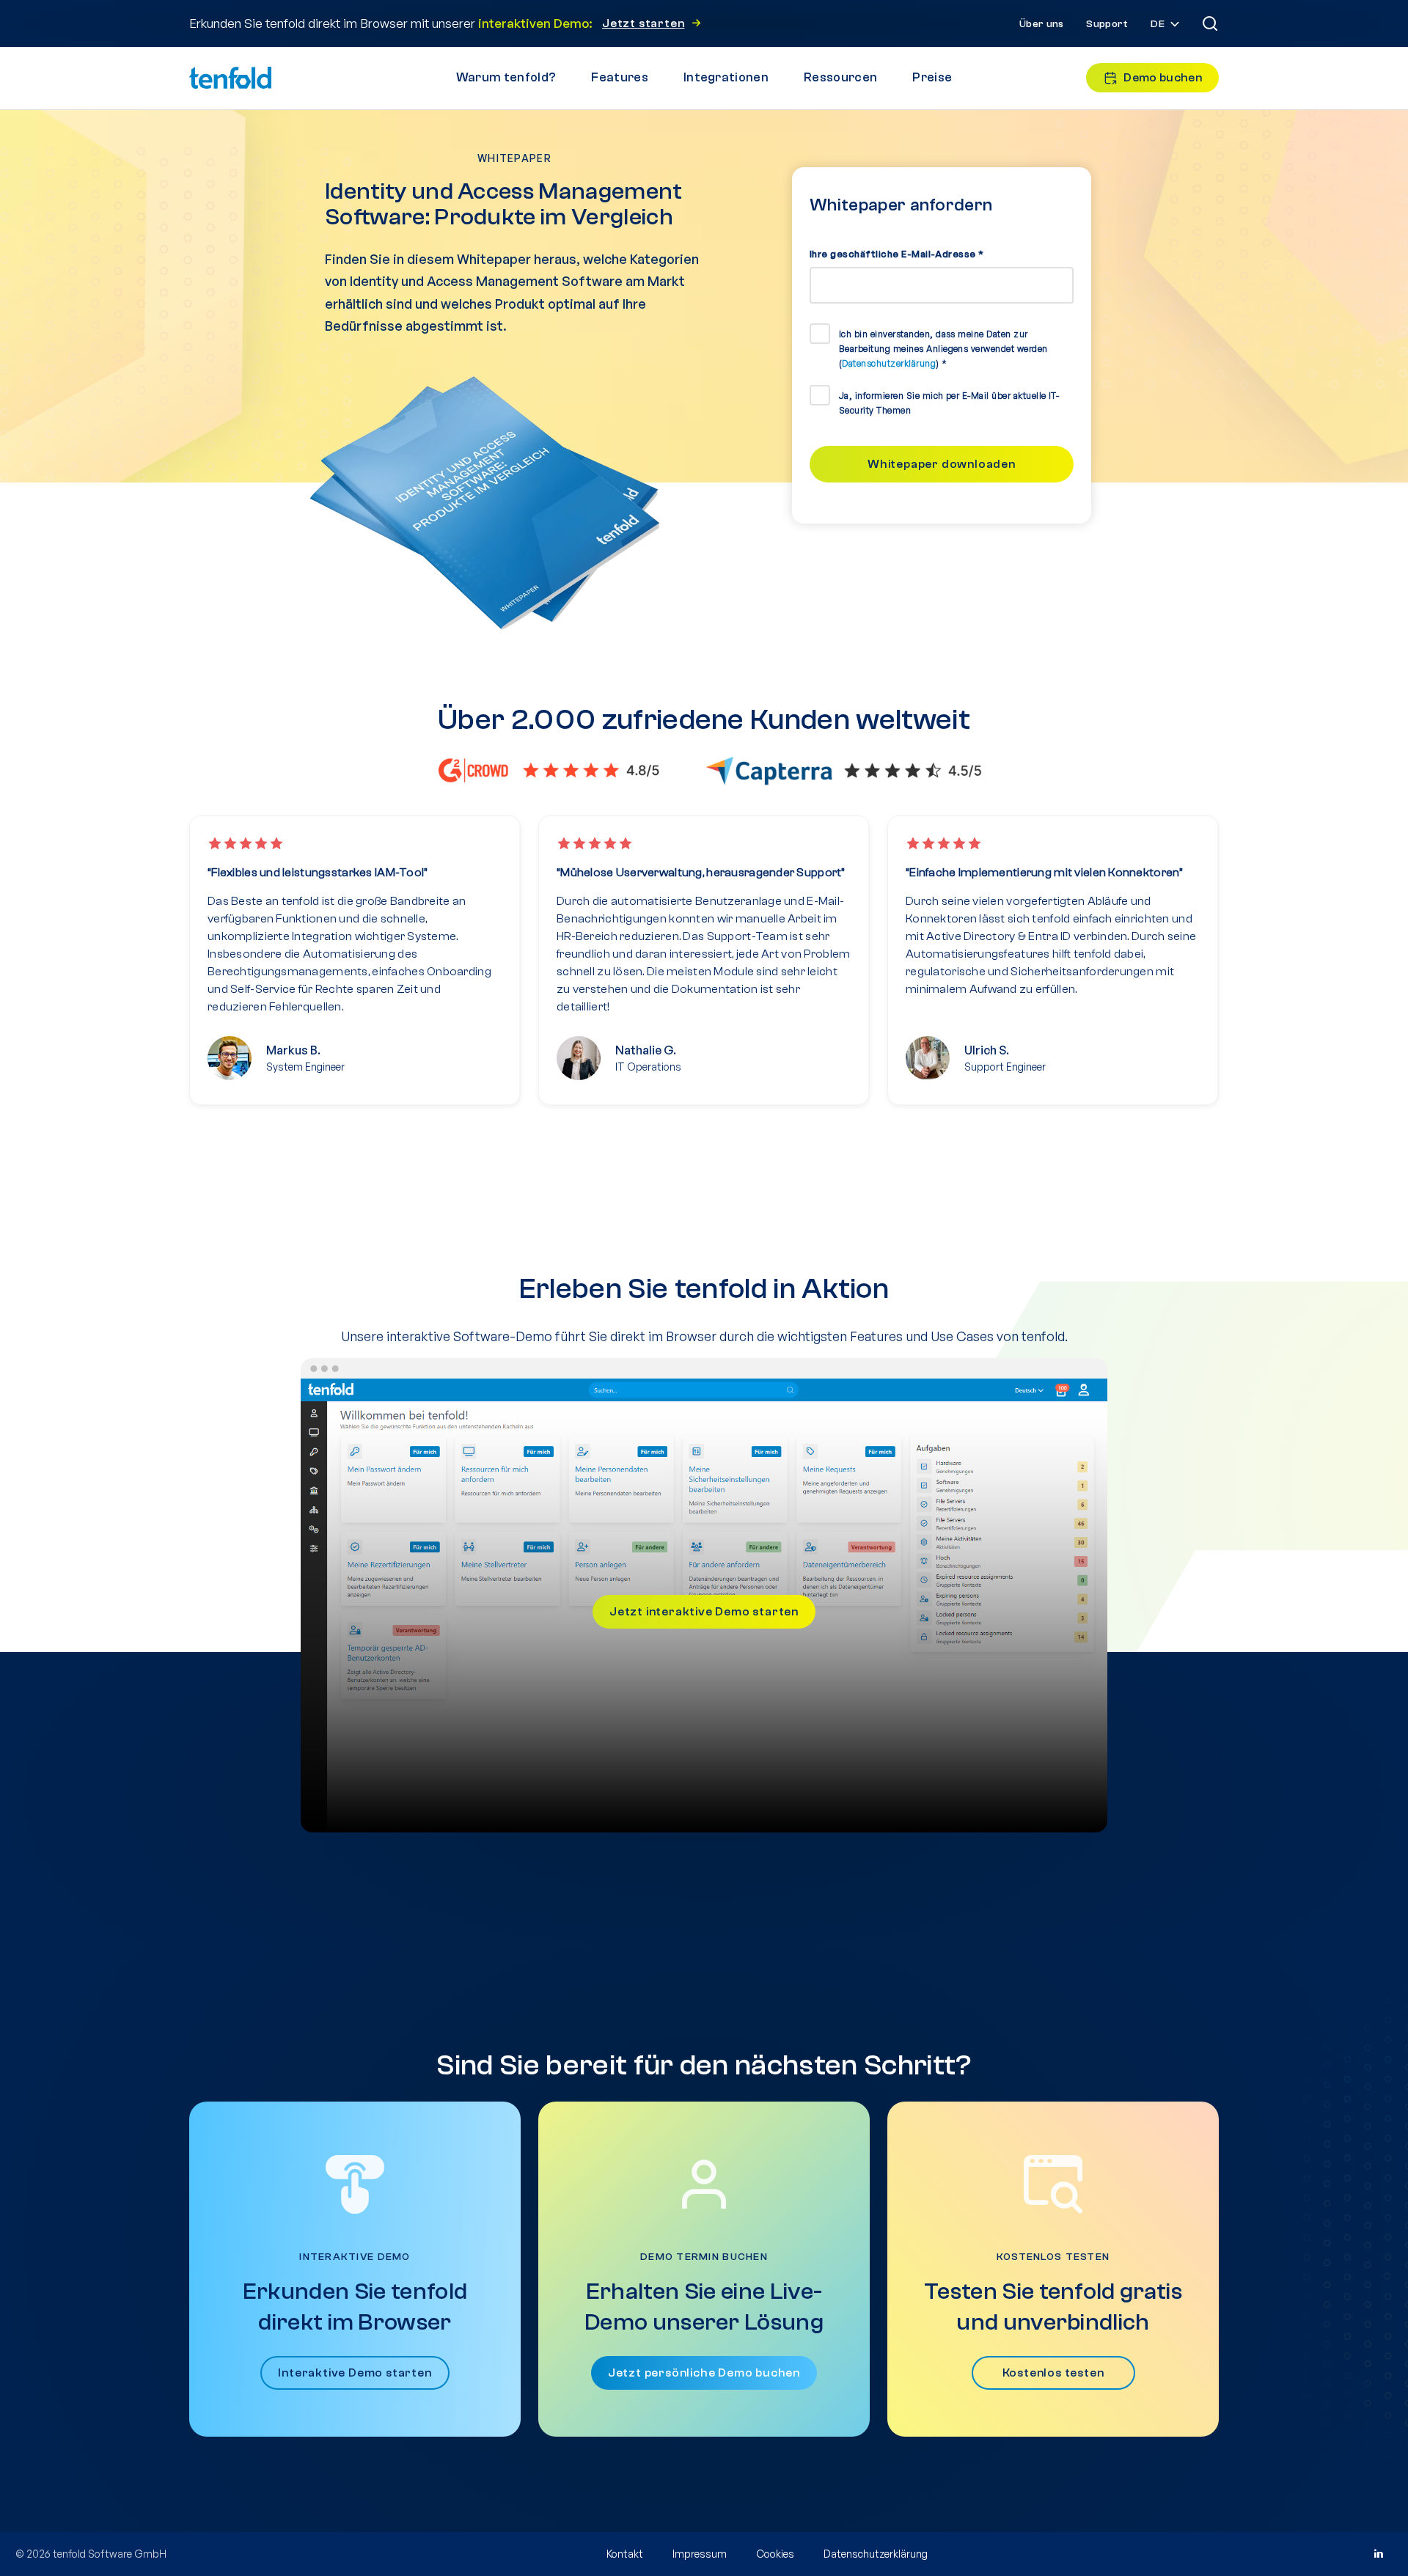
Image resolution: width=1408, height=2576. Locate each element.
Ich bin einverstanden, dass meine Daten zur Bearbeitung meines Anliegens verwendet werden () (943, 349)
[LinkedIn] (1378, 2554)
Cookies (775, 2554)
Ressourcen (840, 77)
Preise (932, 77)
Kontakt (625, 2554)
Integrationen (726, 77)
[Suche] (1210, 23)
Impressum (700, 2554)
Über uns (1041, 24)
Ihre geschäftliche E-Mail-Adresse (897, 254)
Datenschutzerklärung (889, 363)
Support (1107, 24)
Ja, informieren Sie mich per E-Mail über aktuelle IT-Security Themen (949, 403)
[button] (1166, 25)
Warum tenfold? (506, 77)
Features (620, 77)
